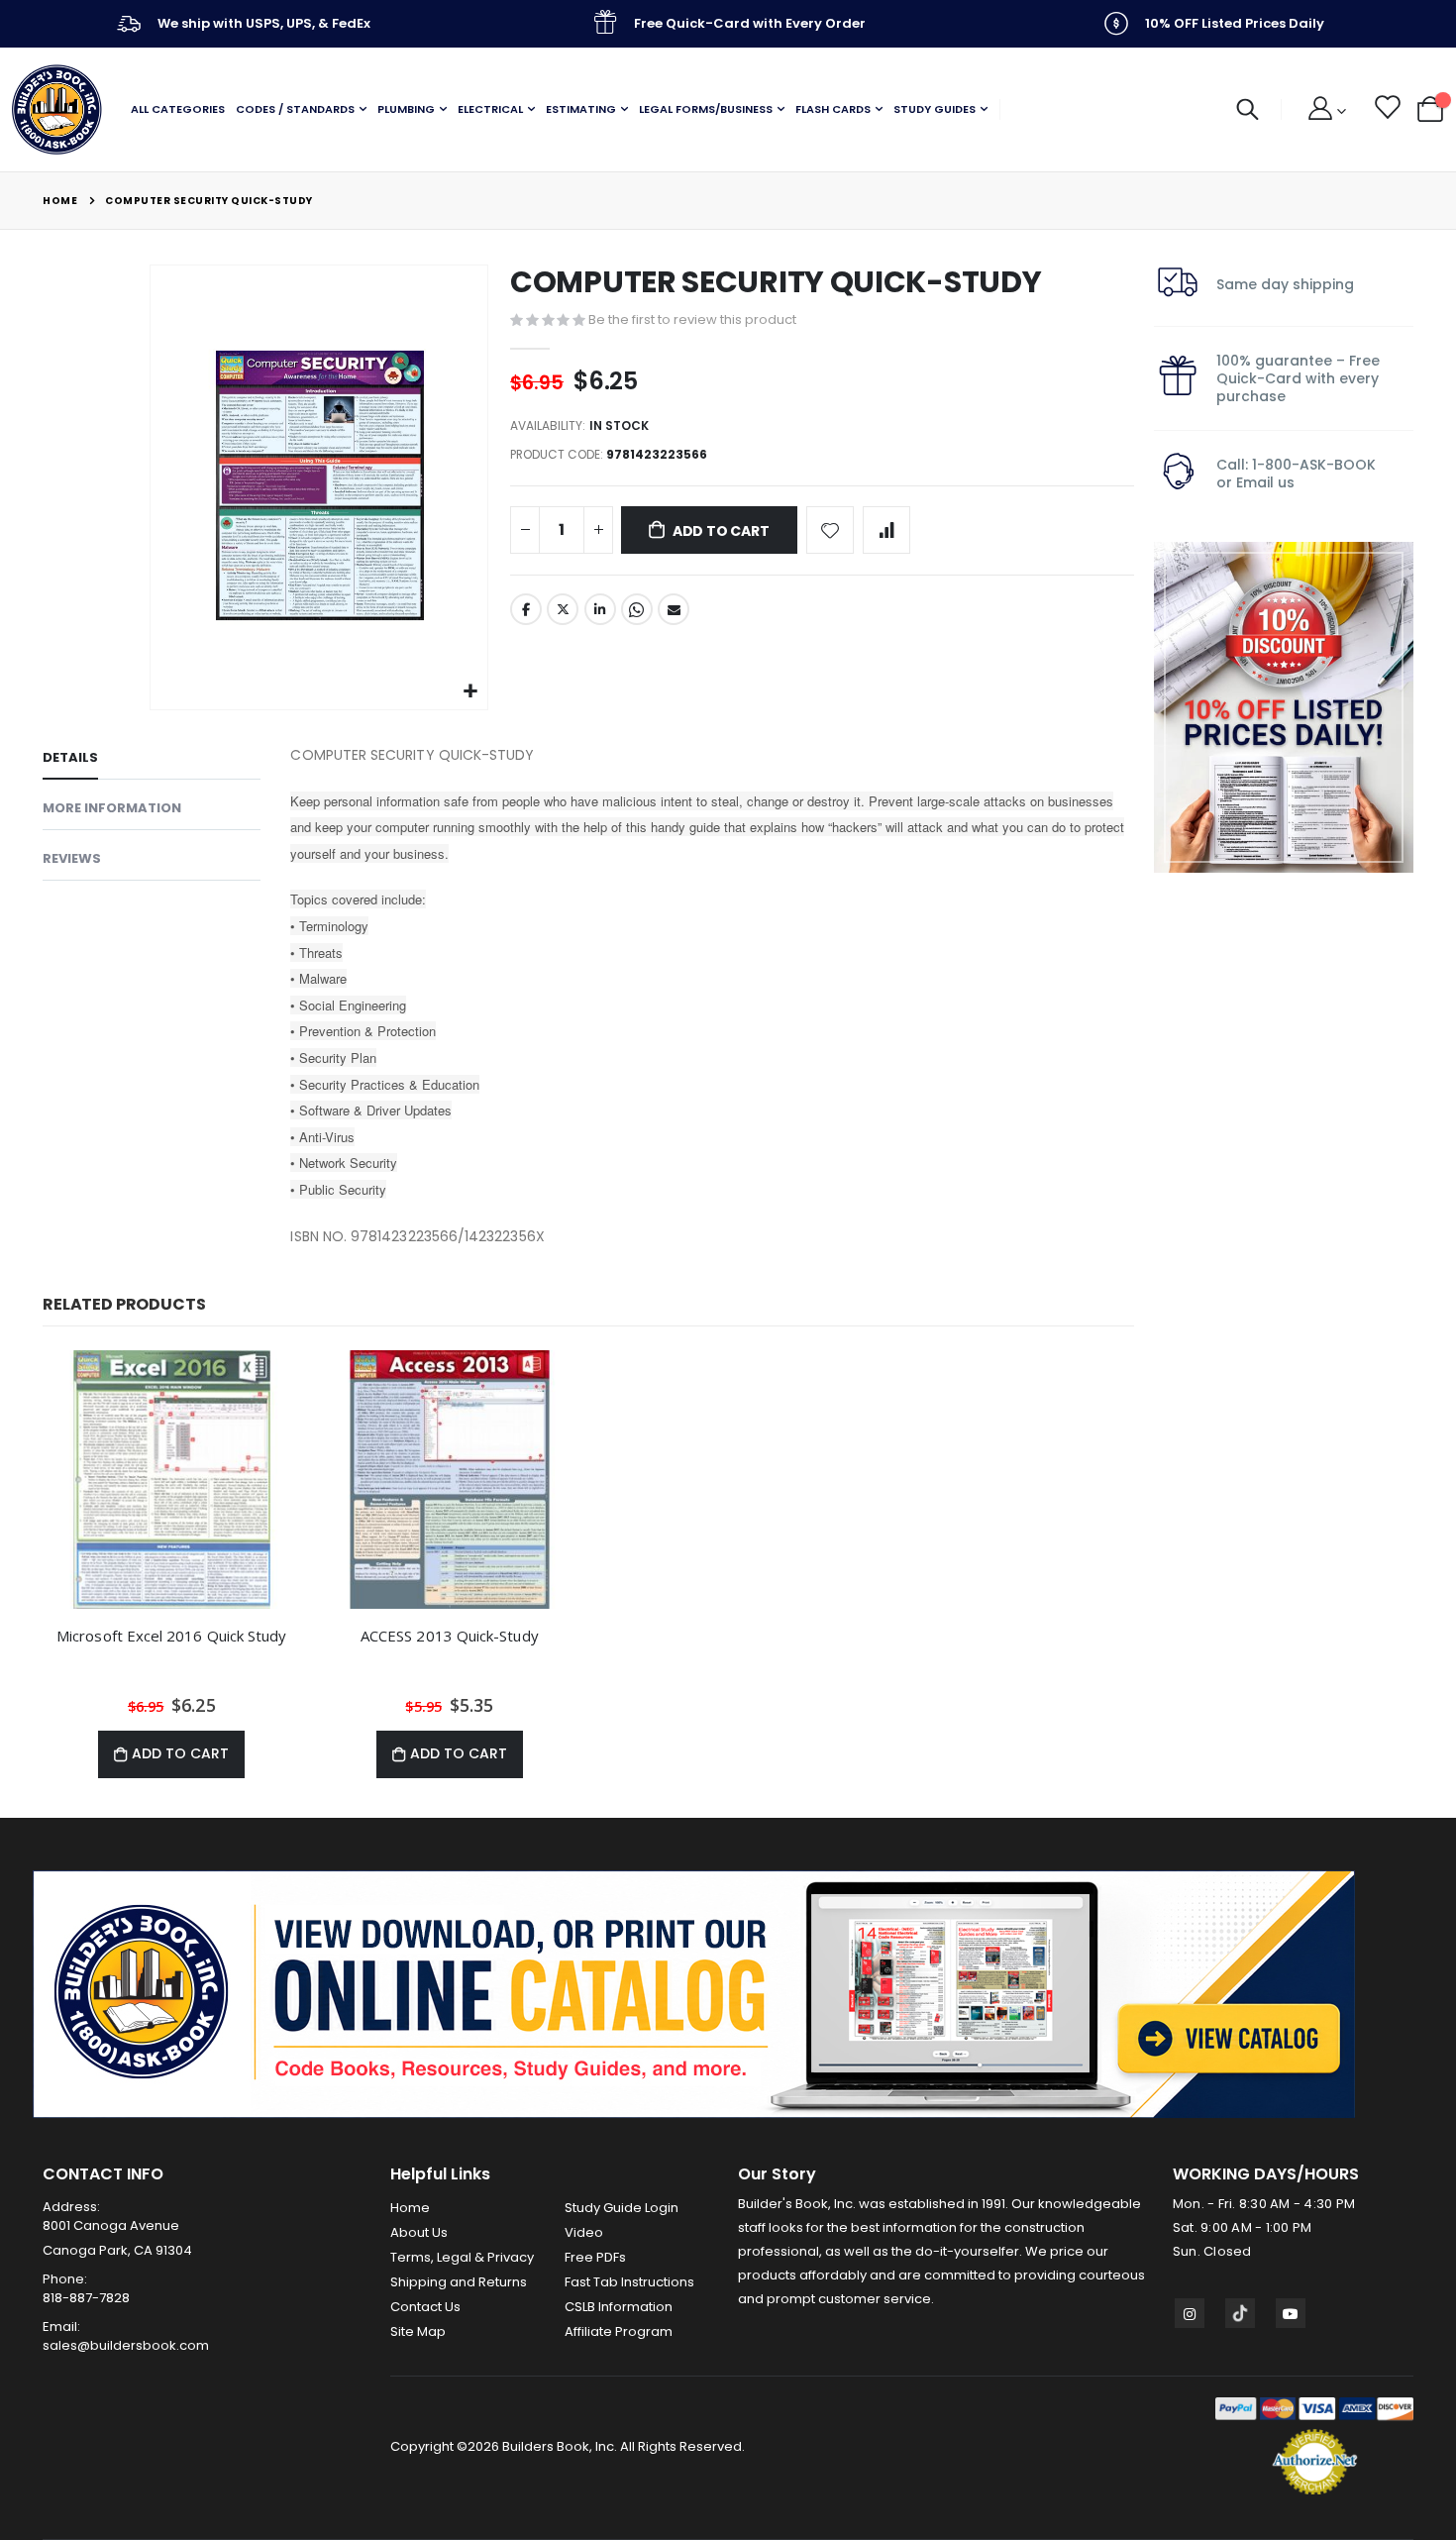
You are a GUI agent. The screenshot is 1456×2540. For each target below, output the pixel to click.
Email (674, 609)
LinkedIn (600, 609)
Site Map (418, 2331)
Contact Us (425, 2307)
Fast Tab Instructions (629, 2282)
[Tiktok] (1240, 2313)
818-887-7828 (86, 2298)
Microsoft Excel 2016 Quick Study (171, 1636)
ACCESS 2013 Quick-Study (450, 1636)
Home (60, 201)
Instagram (1190, 2313)
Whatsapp (637, 609)
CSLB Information (619, 2307)
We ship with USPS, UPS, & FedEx (264, 23)
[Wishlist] (1386, 110)
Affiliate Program (619, 2331)
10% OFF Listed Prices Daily (1235, 23)
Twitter (563, 609)
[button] (470, 692)
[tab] (152, 761)
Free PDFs (595, 2257)
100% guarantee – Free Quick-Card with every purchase (1298, 378)
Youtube (1291, 2313)
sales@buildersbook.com (126, 2345)
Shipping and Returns (459, 2282)
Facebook (526, 609)
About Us (419, 2232)
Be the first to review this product (692, 319)
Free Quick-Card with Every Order (750, 23)
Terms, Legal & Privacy (462, 2257)
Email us (1265, 482)
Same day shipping (1285, 284)
